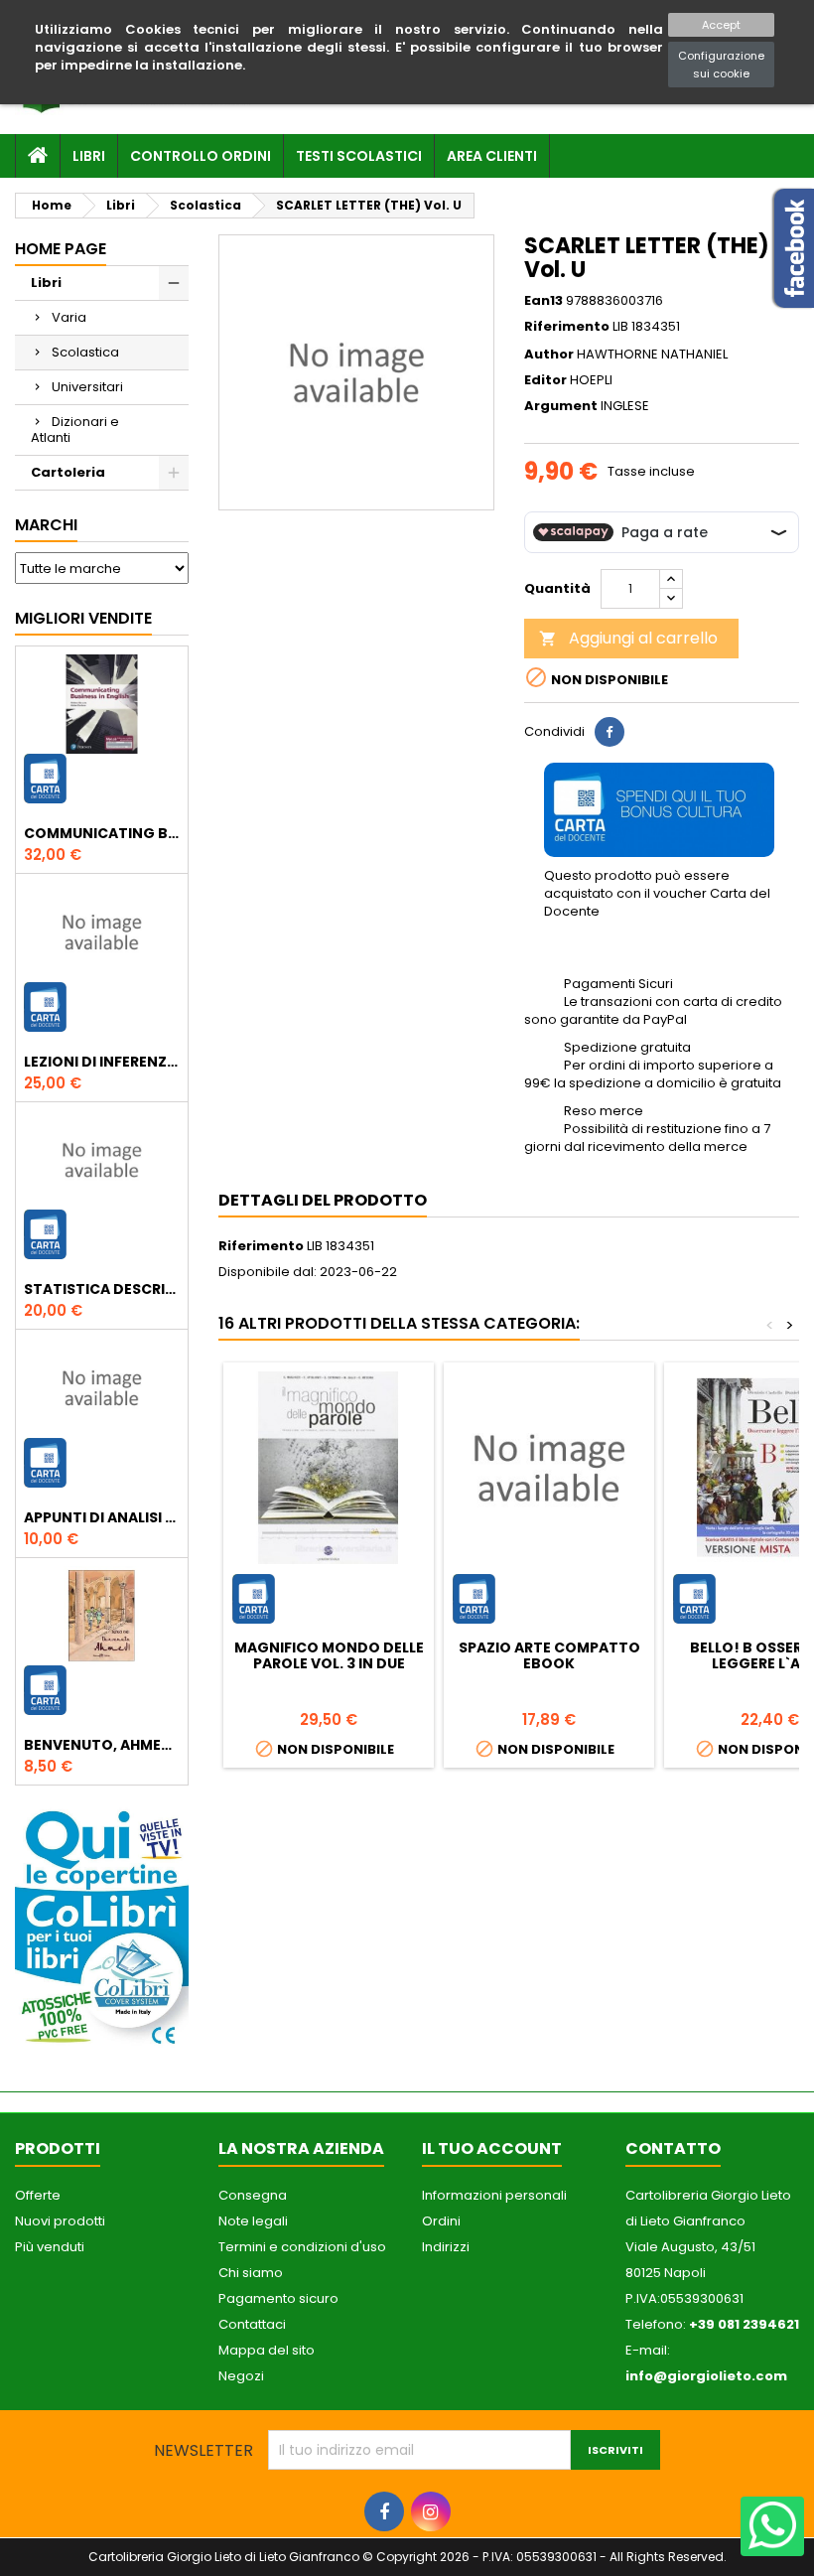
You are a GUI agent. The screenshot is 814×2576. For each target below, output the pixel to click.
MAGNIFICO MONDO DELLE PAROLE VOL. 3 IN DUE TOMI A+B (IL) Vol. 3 (329, 1663)
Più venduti (50, 2247)
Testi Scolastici (359, 156)
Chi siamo (251, 2273)
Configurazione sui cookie (721, 65)
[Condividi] (610, 732)
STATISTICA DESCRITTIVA (102, 1289)
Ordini (441, 2221)
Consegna (253, 2195)
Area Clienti (492, 156)
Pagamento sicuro (278, 2298)
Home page (61, 249)
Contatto (673, 2148)
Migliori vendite (83, 618)
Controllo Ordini (201, 156)
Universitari (87, 387)
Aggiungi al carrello (628, 638)
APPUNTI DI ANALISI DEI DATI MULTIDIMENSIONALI (102, 1517)
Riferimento (567, 327)
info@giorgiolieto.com (706, 2376)
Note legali (253, 2221)
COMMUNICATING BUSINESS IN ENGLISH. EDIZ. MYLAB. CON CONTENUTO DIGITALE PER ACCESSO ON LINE (102, 833)
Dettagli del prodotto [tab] (323, 1200)
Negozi (241, 2376)
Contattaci (252, 2324)
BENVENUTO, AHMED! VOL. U (102, 1745)
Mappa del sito (267, 2350)
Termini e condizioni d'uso (302, 2247)
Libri (89, 156)
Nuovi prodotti (60, 2221)
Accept (721, 25)
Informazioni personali (494, 2195)
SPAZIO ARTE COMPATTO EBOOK (549, 1655)
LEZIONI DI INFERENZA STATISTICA (102, 1062)
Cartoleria (68, 472)
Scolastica (85, 352)
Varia (69, 317)
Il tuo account (492, 2148)
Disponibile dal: (268, 1272)
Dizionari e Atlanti (75, 429)
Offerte (38, 2195)
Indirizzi (446, 2247)
